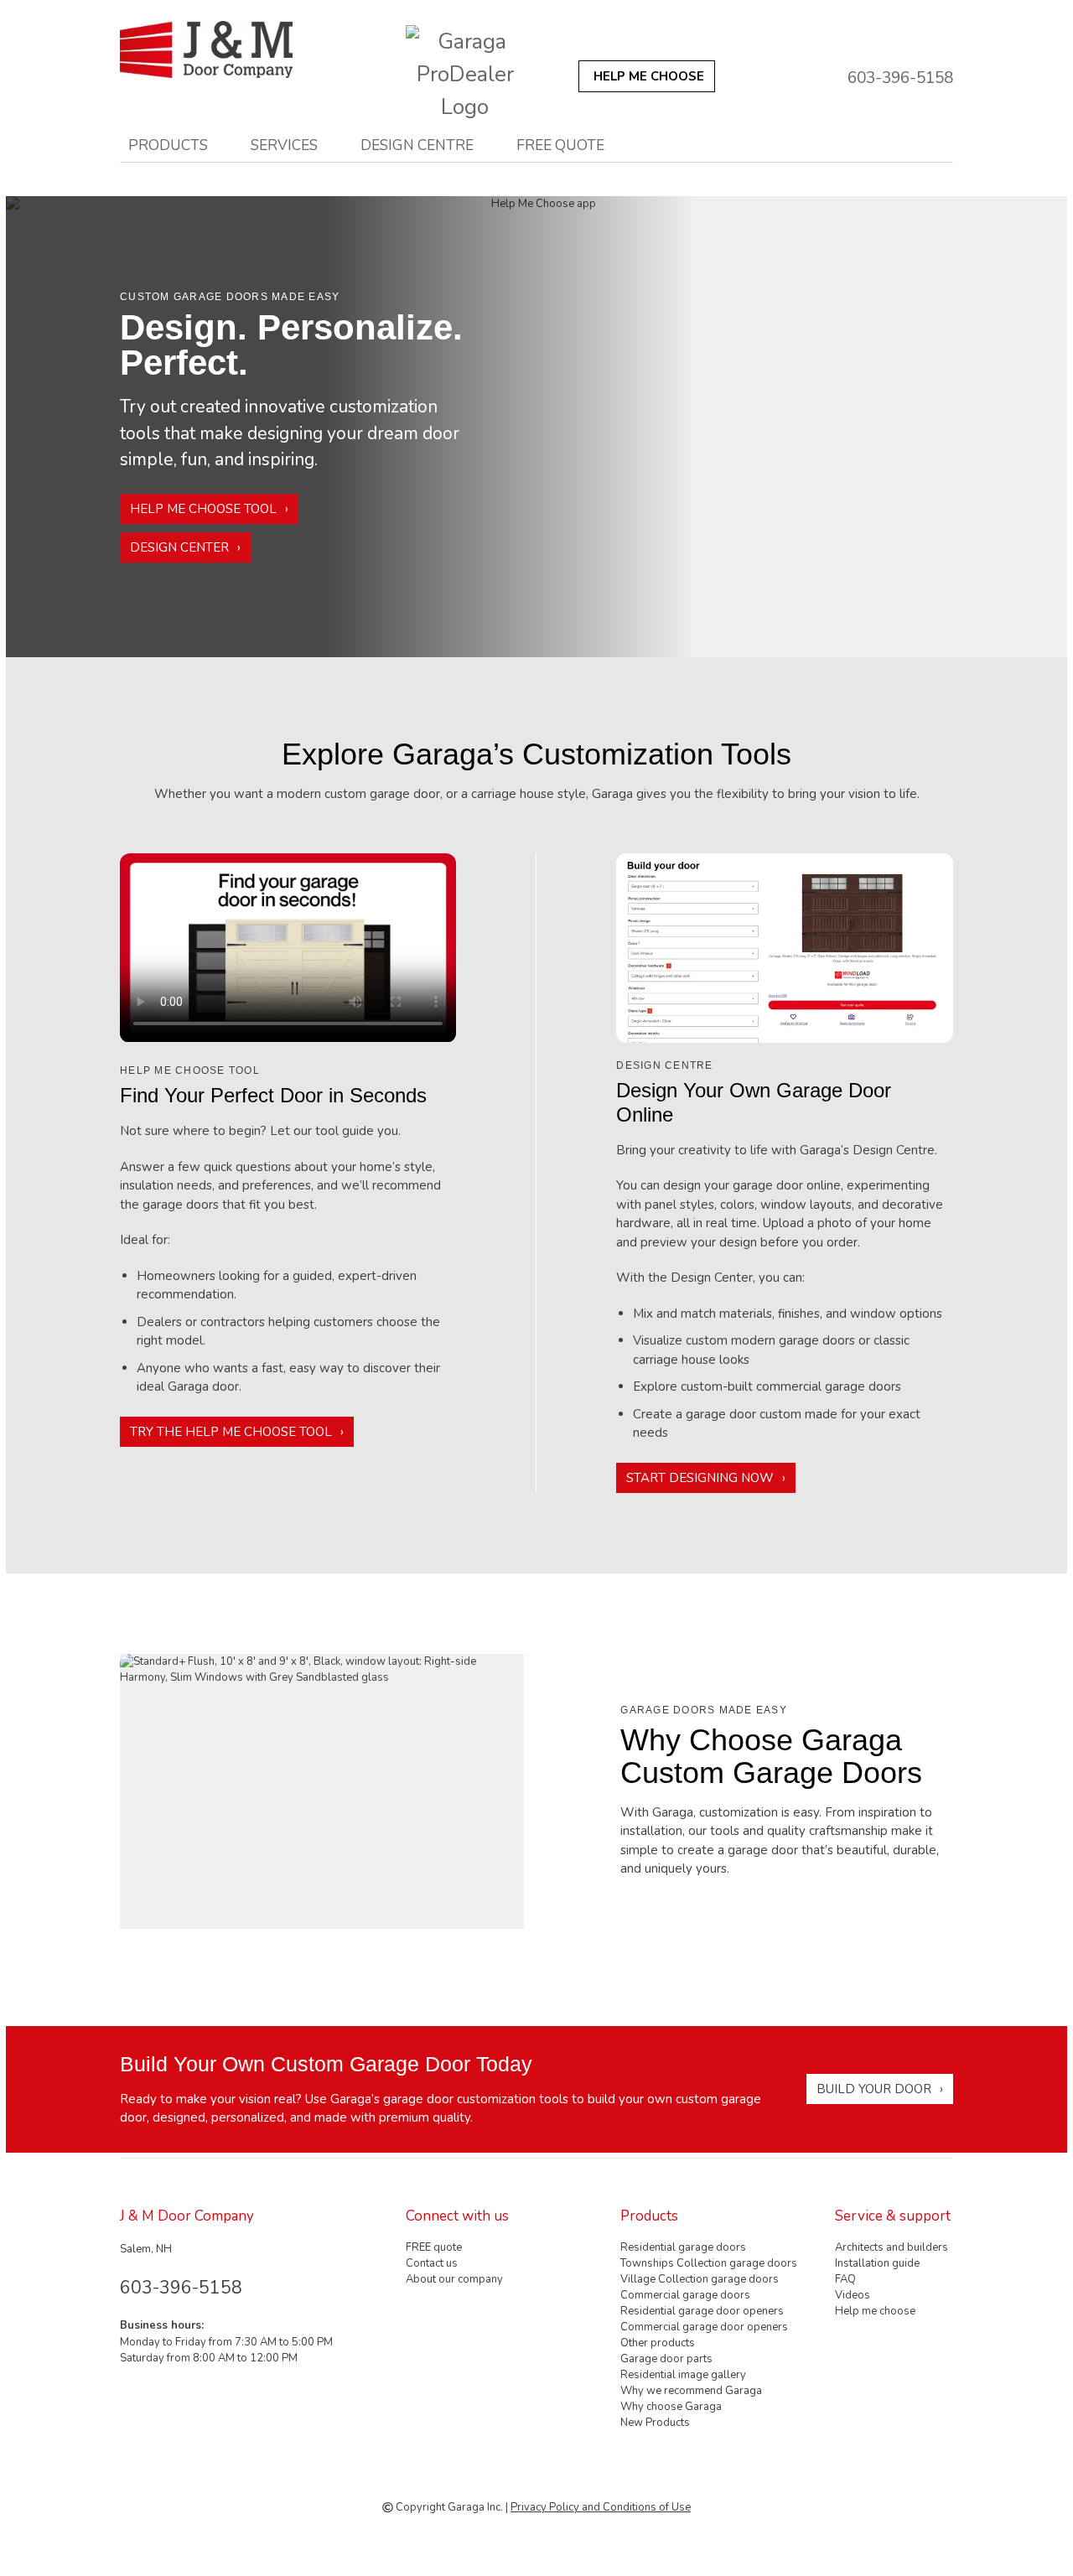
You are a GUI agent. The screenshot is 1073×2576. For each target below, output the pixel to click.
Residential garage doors (683, 2247)
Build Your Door (874, 2089)
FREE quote (560, 145)
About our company (454, 2279)
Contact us (432, 2263)
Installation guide (877, 2263)
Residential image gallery (683, 2375)
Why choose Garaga (671, 2407)
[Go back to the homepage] (235, 49)
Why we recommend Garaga (691, 2391)
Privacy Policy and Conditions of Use (601, 2507)
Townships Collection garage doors (709, 2263)
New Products (655, 2423)
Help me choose (875, 2311)
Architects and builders (892, 2247)
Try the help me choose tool (231, 1432)
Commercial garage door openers (704, 2327)
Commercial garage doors (685, 2295)
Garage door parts (666, 2359)
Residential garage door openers (702, 2311)
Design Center (179, 547)
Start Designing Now (700, 1478)
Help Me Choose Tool (203, 509)
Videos (853, 2295)
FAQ (845, 2279)
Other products (658, 2343)
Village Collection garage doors (700, 2279)
